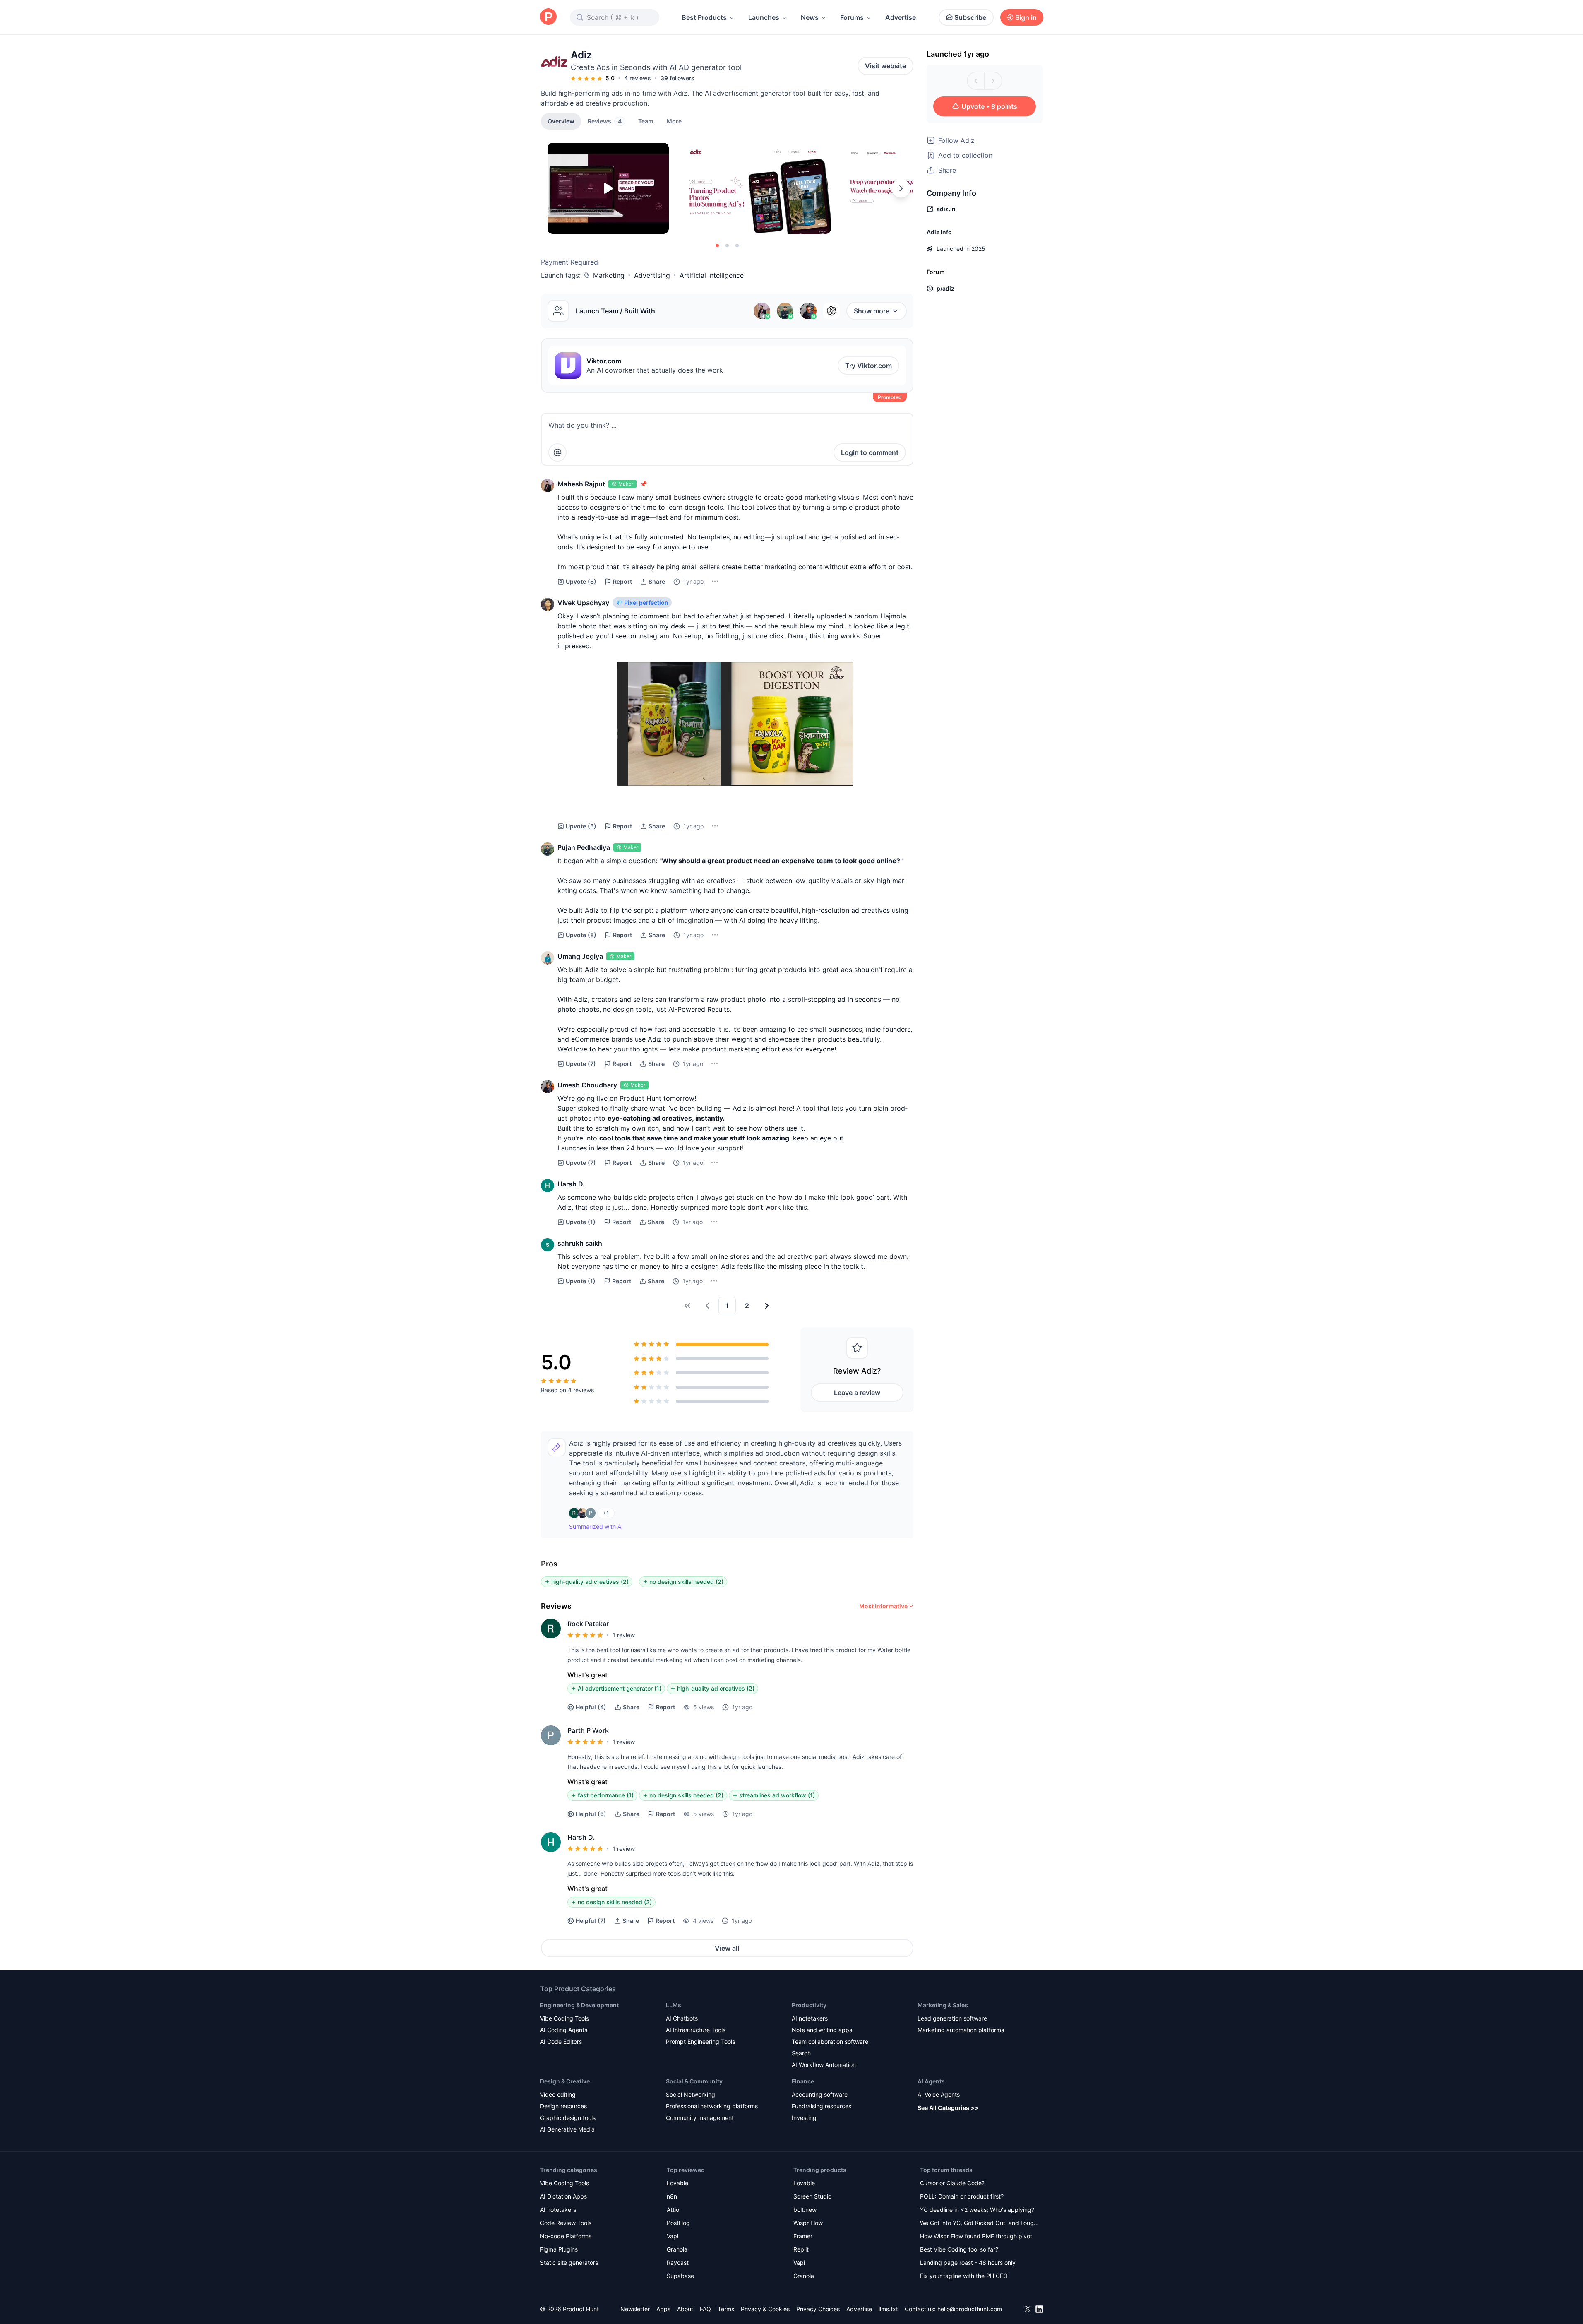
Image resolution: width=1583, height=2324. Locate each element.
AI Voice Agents (939, 2094)
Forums (852, 17)
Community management (700, 2118)
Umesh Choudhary (587, 1085)
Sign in (1026, 17)
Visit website (885, 66)
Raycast (678, 2263)
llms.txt (888, 2309)
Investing (804, 2118)
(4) (591, 1707)
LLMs (674, 2005)
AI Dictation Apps (563, 2196)
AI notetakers (810, 2018)
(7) (581, 1064)
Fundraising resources (822, 2106)
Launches (764, 17)
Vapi (673, 2236)
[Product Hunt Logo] (548, 17)
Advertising (652, 275)
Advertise (901, 17)
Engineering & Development (579, 2005)
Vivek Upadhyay (583, 603)
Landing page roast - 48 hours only (968, 2263)
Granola (677, 2249)
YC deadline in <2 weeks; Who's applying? (977, 2210)
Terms (726, 2309)
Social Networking (691, 2094)
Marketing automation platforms (961, 2030)
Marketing (609, 275)
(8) (581, 581)
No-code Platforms (566, 2236)
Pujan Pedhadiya (584, 847)
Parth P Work (588, 1730)
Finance (803, 2081)
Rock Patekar (588, 1624)
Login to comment (870, 452)
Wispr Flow (808, 2223)
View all (727, 1948)
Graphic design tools (568, 2118)
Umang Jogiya (580, 956)
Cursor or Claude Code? (952, 2183)
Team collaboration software (830, 2041)
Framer (803, 2236)
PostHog (678, 2223)
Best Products (704, 17)
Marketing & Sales (943, 2005)
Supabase (680, 2276)
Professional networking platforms (712, 2106)
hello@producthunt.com (970, 2309)
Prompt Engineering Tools (700, 2041)
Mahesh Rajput (581, 484)
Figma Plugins (559, 2249)
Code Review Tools (566, 2223)
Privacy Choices (818, 2309)
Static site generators (569, 2263)
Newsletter (635, 2309)
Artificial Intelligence (712, 275)
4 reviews (638, 78)
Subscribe (970, 17)
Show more (872, 311)
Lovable (677, 2183)
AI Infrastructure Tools (696, 2030)
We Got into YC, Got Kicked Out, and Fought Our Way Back (980, 2224)
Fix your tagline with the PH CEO (964, 2276)
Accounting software (820, 2094)
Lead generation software (952, 2018)
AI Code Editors (561, 2041)
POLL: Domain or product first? (962, 2196)
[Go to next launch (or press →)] (993, 81)
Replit (801, 2249)
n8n (672, 2196)
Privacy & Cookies (765, 2309)
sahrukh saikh (580, 1243)
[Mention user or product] (557, 452)
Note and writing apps (822, 2030)
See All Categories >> (948, 2108)
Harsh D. (571, 1184)
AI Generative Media (567, 2129)
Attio (673, 2210)
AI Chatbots (682, 2018)
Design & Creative (565, 2081)
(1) (581, 1222)
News (810, 17)
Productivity (809, 2005)
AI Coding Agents (564, 2030)
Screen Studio (812, 2196)
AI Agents (931, 2081)
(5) (581, 826)
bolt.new (805, 2210)
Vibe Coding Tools (564, 2018)
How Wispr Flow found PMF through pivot (976, 2236)
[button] (674, 121)
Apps (663, 2309)
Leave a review (857, 1393)
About (685, 2309)
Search (801, 2053)
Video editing (558, 2094)
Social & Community (694, 2081)
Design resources (563, 2106)
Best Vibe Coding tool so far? (959, 2249)
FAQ (705, 2309)
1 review (624, 1635)
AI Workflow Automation (824, 2065)
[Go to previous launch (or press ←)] (976, 81)
